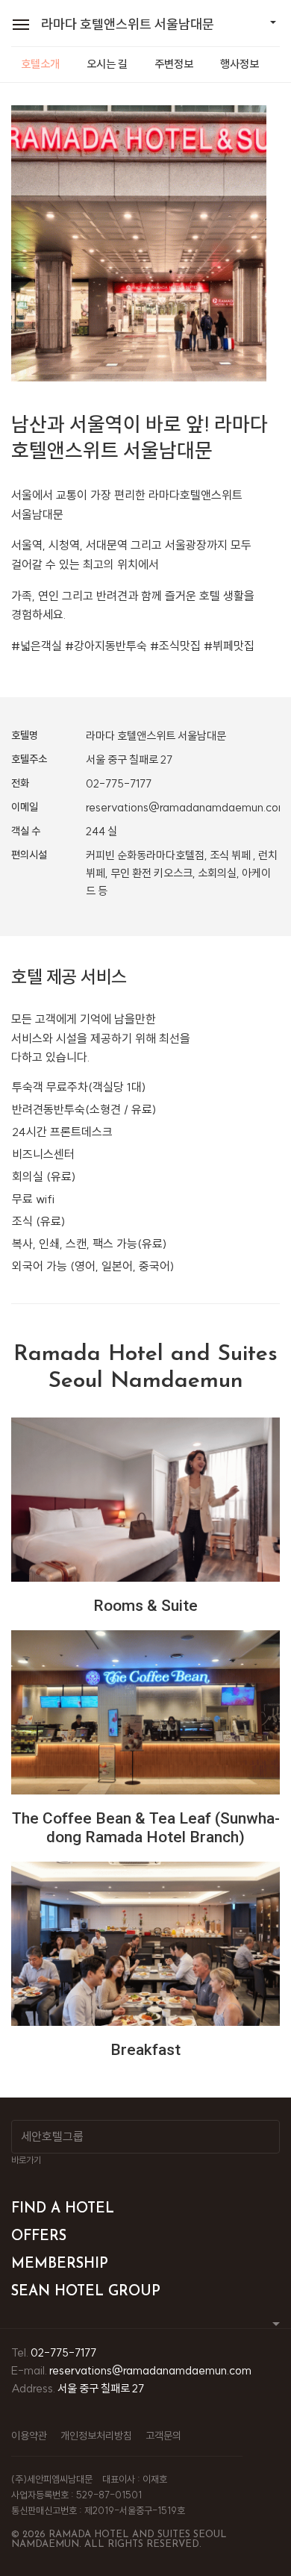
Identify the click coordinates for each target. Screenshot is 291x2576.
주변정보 (174, 64)
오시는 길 (107, 64)
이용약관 (29, 2436)
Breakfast (145, 2050)
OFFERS (39, 2237)
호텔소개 (40, 64)
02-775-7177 (119, 783)
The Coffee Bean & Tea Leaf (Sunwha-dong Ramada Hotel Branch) (146, 1828)
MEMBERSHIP (60, 2264)
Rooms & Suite (145, 1606)
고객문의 (163, 2436)
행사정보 (240, 64)
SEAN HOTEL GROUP (86, 2292)
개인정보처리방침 (96, 2436)
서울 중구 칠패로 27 (101, 2388)
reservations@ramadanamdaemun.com (187, 807)
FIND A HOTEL (63, 2209)
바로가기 (26, 2160)
